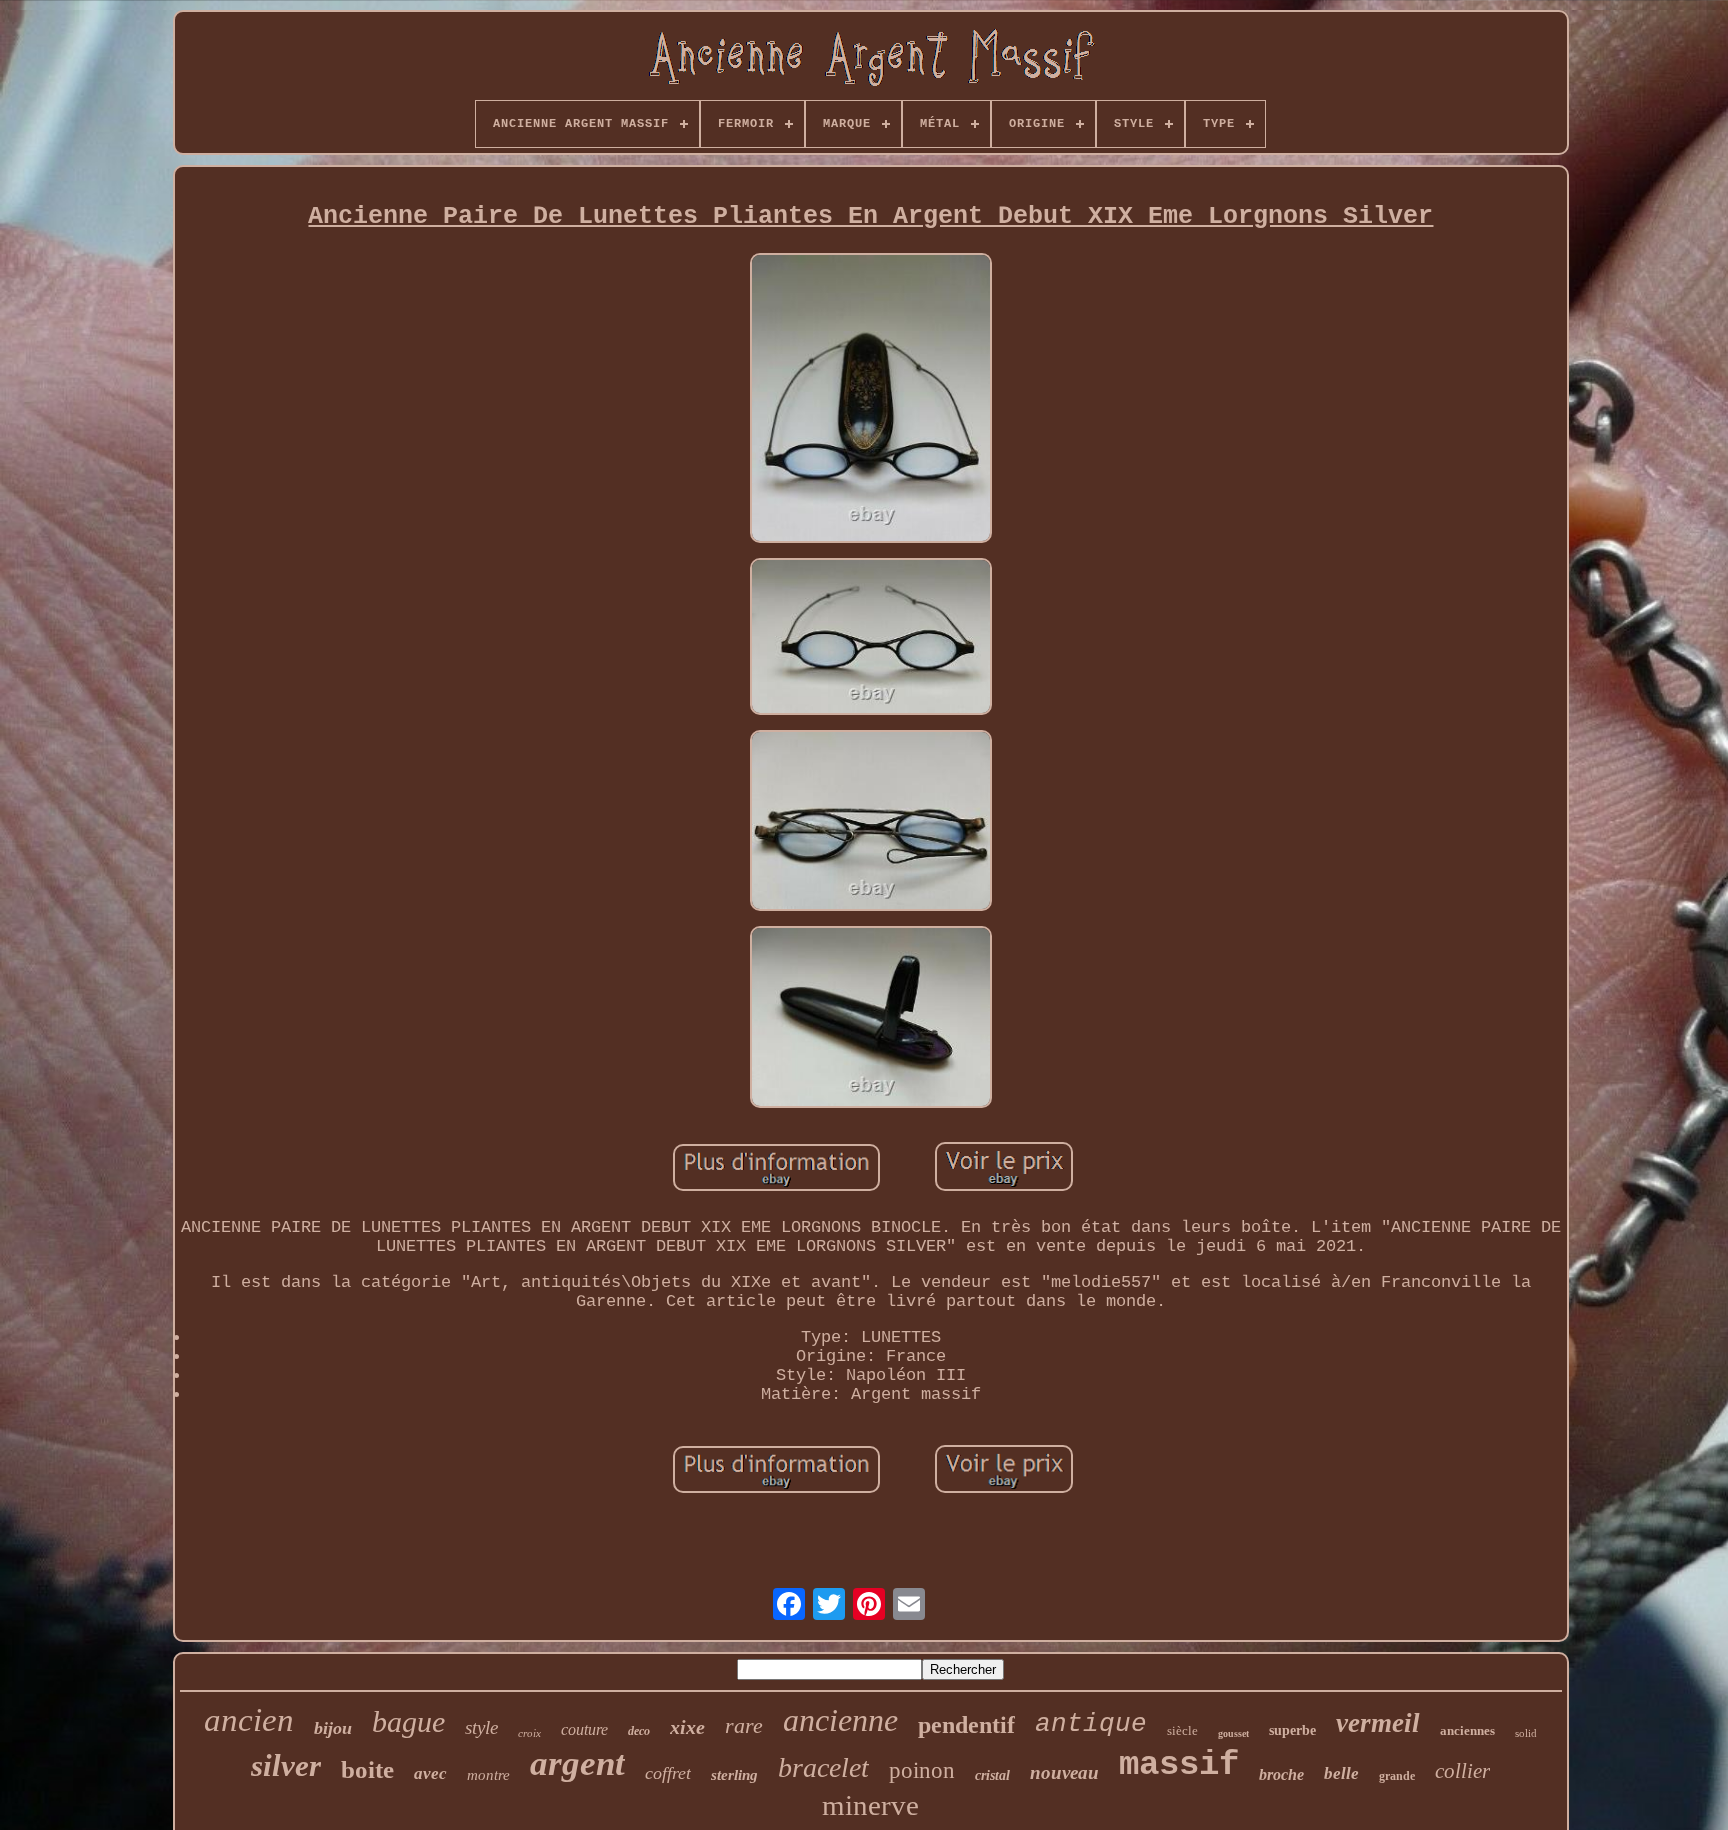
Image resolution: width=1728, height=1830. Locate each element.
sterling (734, 1775)
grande (1397, 1776)
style (481, 1727)
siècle (1182, 1730)
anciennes (1467, 1730)
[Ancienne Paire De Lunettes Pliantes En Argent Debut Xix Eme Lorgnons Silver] (871, 400)
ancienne (840, 1720)
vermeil (1378, 1723)
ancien (249, 1720)
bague (408, 1721)
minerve (870, 1805)
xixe (687, 1727)
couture (584, 1729)
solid (1526, 1733)
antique (1091, 1724)
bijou (333, 1728)
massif (1179, 1765)
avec (430, 1773)
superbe (1292, 1730)
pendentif (966, 1725)
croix (529, 1733)
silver (286, 1765)
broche (1281, 1774)
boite (367, 1769)
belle (1341, 1773)
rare (744, 1725)
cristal (992, 1775)
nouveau (1064, 1772)
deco (639, 1731)
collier (1462, 1771)
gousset (1233, 1733)
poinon (922, 1770)
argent (577, 1763)
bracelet (823, 1767)
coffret (668, 1773)
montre (488, 1775)
